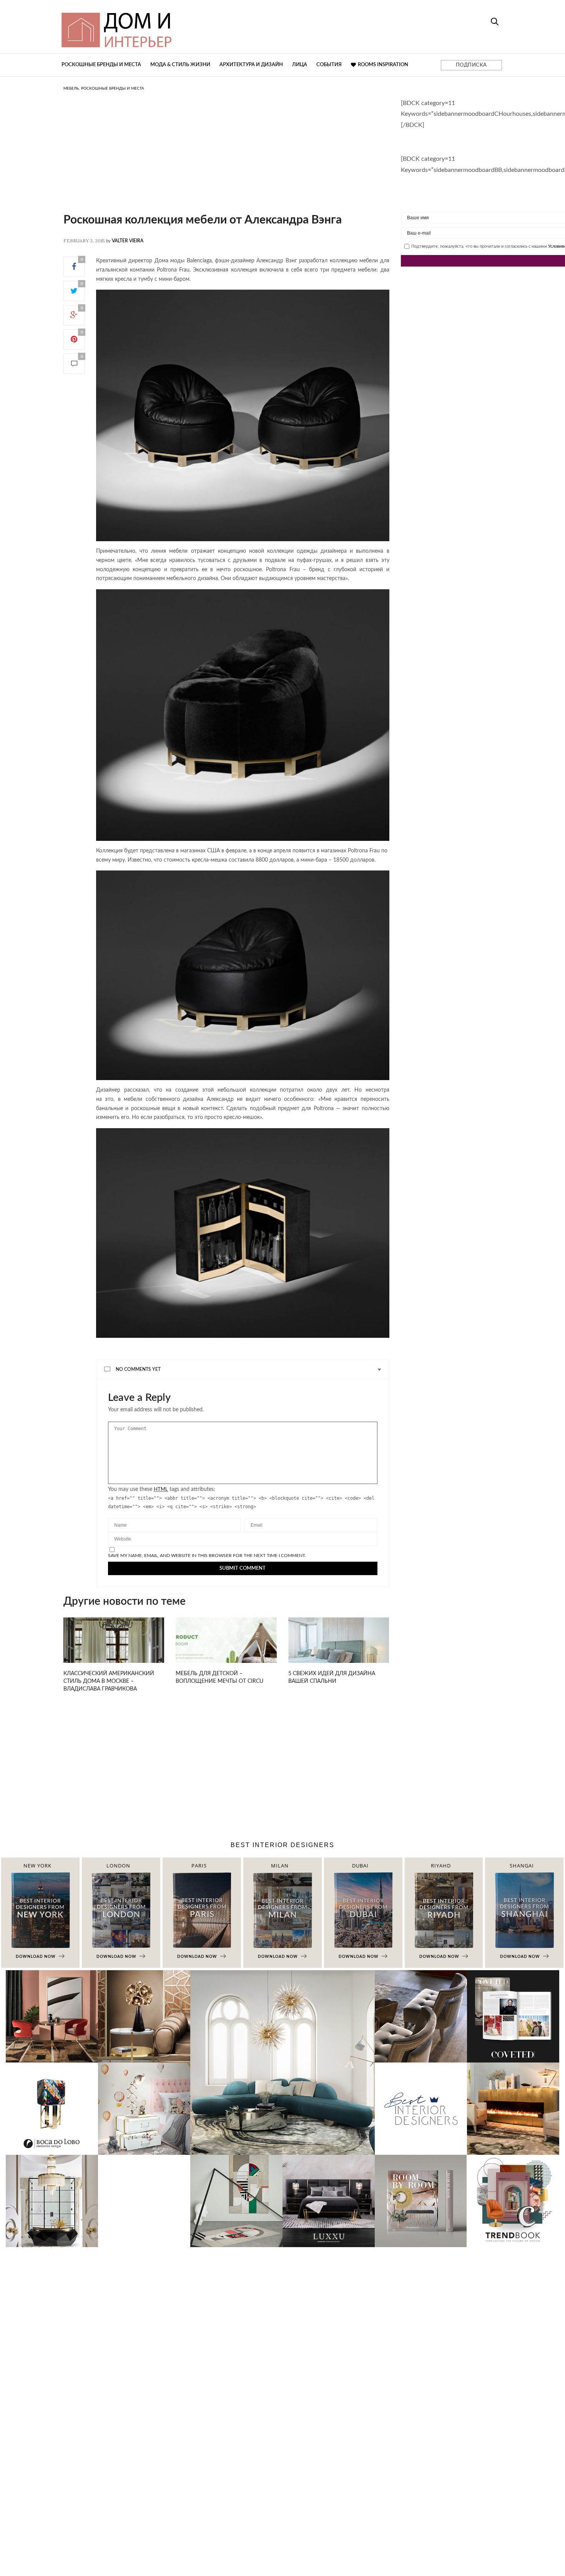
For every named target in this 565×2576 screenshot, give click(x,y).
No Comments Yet (138, 1369)
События (329, 65)
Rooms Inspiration (383, 65)
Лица (300, 65)
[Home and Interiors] (173, 27)
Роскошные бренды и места (101, 65)
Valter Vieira (128, 241)
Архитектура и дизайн (251, 65)
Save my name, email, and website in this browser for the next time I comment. (207, 1556)
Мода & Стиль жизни (180, 65)
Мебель (71, 88)
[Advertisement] (226, 160)
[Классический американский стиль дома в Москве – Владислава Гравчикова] (114, 1649)
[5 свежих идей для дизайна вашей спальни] (339, 1649)
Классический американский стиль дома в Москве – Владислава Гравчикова (109, 1681)
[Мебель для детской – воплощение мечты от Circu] (226, 1649)
